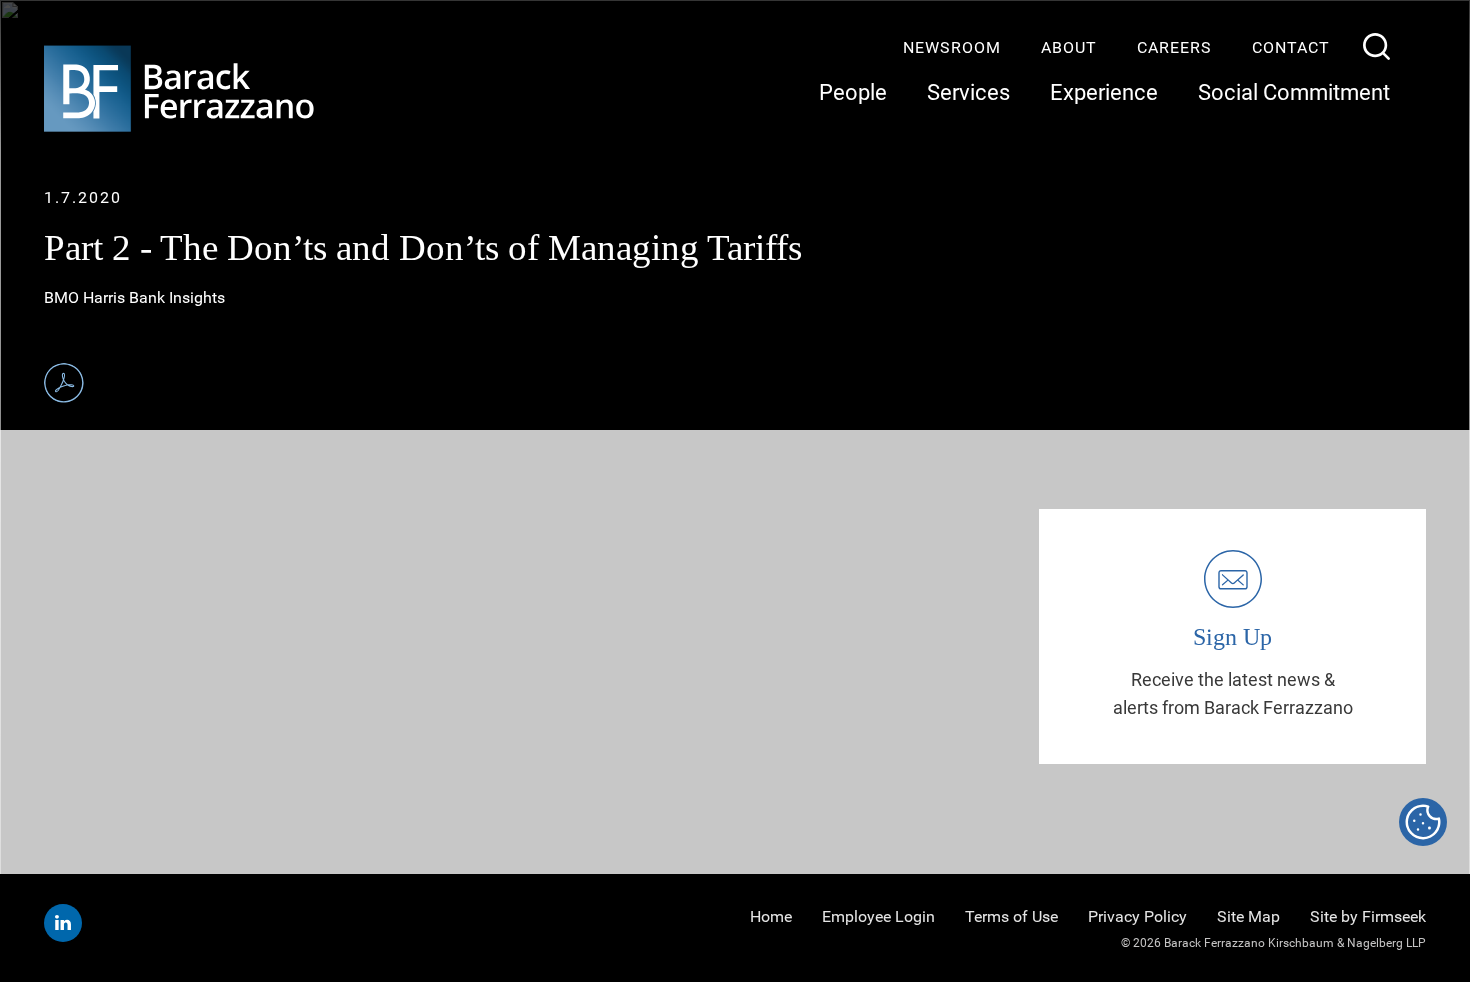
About (1069, 47)
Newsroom (952, 47)
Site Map (1248, 916)
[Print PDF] (64, 383)
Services (968, 92)
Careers (1174, 47)
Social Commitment (1294, 92)
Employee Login (878, 916)
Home (771, 916)
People (853, 92)
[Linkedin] (63, 923)
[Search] (1376, 46)
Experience (1104, 92)
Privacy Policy (1137, 916)
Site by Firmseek (1368, 916)
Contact (1291, 47)
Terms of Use (1011, 916)
